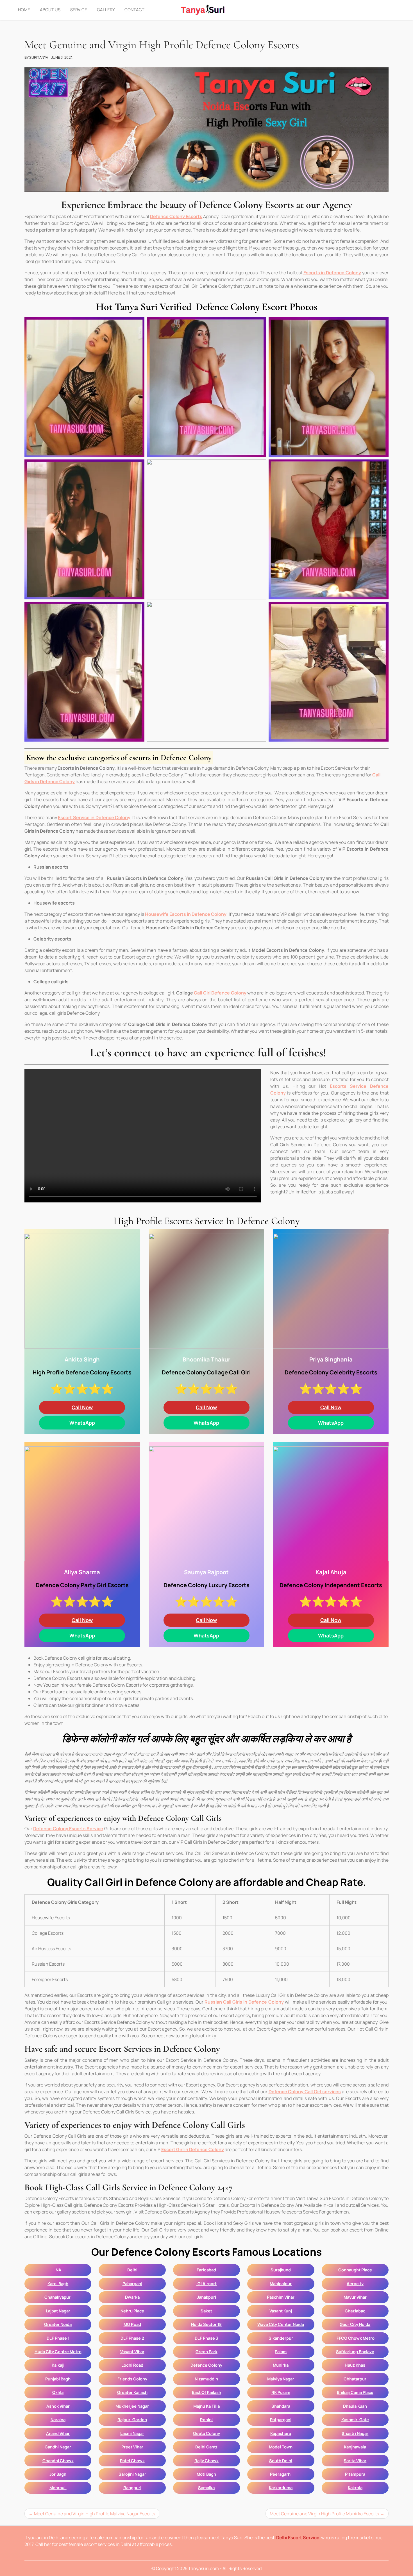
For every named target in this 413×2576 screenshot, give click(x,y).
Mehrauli (58, 2487)
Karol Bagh (58, 2283)
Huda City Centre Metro (58, 2351)
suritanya (39, 57)
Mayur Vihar (355, 2297)
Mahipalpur (281, 2283)
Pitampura (355, 2474)
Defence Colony (206, 2365)
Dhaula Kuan (355, 2406)
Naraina (58, 2419)
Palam (281, 2351)
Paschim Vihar (281, 2297)
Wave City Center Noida (281, 2324)
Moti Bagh (206, 2474)
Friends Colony (132, 2379)
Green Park (206, 2351)
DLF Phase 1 (58, 2338)
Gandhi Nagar (58, 2447)
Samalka (206, 2487)
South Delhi (281, 2461)
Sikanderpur (281, 2338)
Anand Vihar (58, 2433)
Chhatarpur (355, 2379)
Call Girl (220, 993)
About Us (50, 10)
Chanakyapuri (58, 2297)
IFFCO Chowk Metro (355, 2338)
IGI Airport (206, 2283)
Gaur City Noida (355, 2324)
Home (24, 10)
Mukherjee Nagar (132, 2406)
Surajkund (281, 2270)
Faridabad (206, 2270)
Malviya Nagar (281, 2379)
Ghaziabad (355, 2311)
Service (79, 10)
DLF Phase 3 (206, 2338)
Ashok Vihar (58, 2406)
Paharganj (132, 2283)
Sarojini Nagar (132, 2474)
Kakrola (355, 2487)
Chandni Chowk (58, 2461)
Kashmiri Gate (355, 2419)
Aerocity (355, 2283)
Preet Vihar (132, 2447)
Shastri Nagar (355, 2433)
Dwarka (132, 2297)
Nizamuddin (206, 2379)
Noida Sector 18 (206, 2324)
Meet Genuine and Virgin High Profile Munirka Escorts (324, 2514)
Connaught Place (355, 2270)
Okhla (58, 2392)
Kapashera (281, 2433)
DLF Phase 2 (132, 2338)
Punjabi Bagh (58, 2379)
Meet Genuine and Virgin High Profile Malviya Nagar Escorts (95, 2514)
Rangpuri (132, 2487)
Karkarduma (281, 2487)
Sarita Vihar (355, 2461)
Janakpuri (206, 2297)
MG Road (132, 2324)
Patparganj (281, 2419)
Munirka (281, 2365)
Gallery (106, 10)
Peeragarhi (281, 2474)
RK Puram (281, 2392)
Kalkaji (58, 2365)
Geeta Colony (206, 2433)
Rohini (206, 2419)
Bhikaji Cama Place (355, 2392)
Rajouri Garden (132, 2419)
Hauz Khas (355, 2365)
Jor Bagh (58, 2474)
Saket (206, 2311)
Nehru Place (132, 2311)
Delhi (132, 2270)
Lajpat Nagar (58, 2311)
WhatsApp (82, 1423)
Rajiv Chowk (206, 2461)
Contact (134, 10)
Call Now (82, 1407)
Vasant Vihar (132, 2351)
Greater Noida (58, 2324)
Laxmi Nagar (132, 2433)
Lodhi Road (132, 2365)
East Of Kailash (206, 2392)
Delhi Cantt (206, 2447)
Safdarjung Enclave (355, 2351)
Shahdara (281, 2406)
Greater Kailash (132, 2392)
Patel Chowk (132, 2461)
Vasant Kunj (281, 2311)
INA (58, 2270)
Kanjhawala (355, 2447)
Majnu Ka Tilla (206, 2406)
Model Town (281, 2447)
